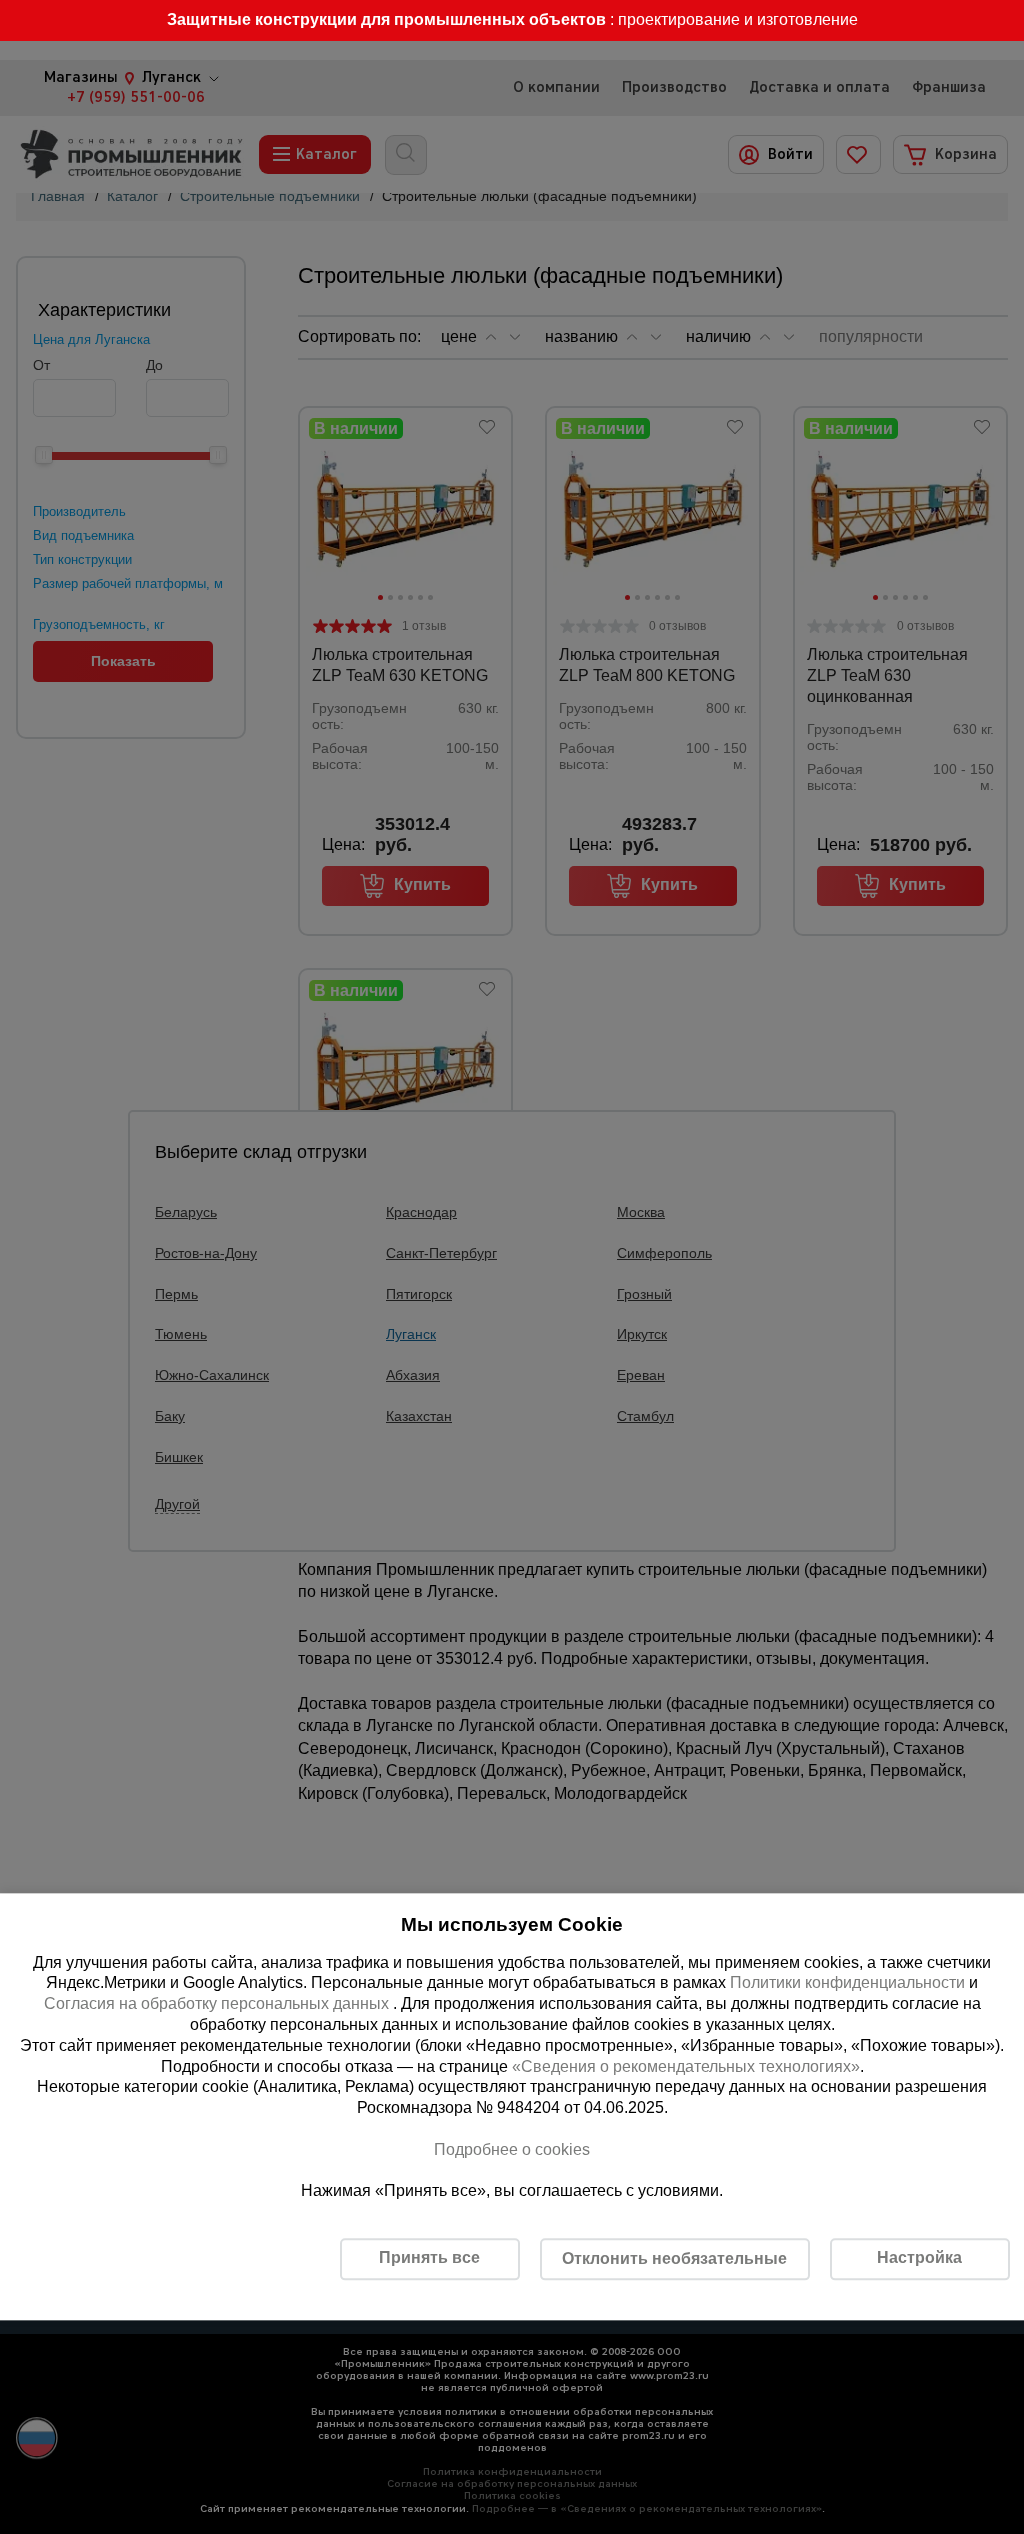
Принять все (429, 2258)
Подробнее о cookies (512, 2149)
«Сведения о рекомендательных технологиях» (686, 2066)
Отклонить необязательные (674, 2258)
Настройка (919, 2258)
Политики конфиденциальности (847, 1983)
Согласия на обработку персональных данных (218, 2004)
